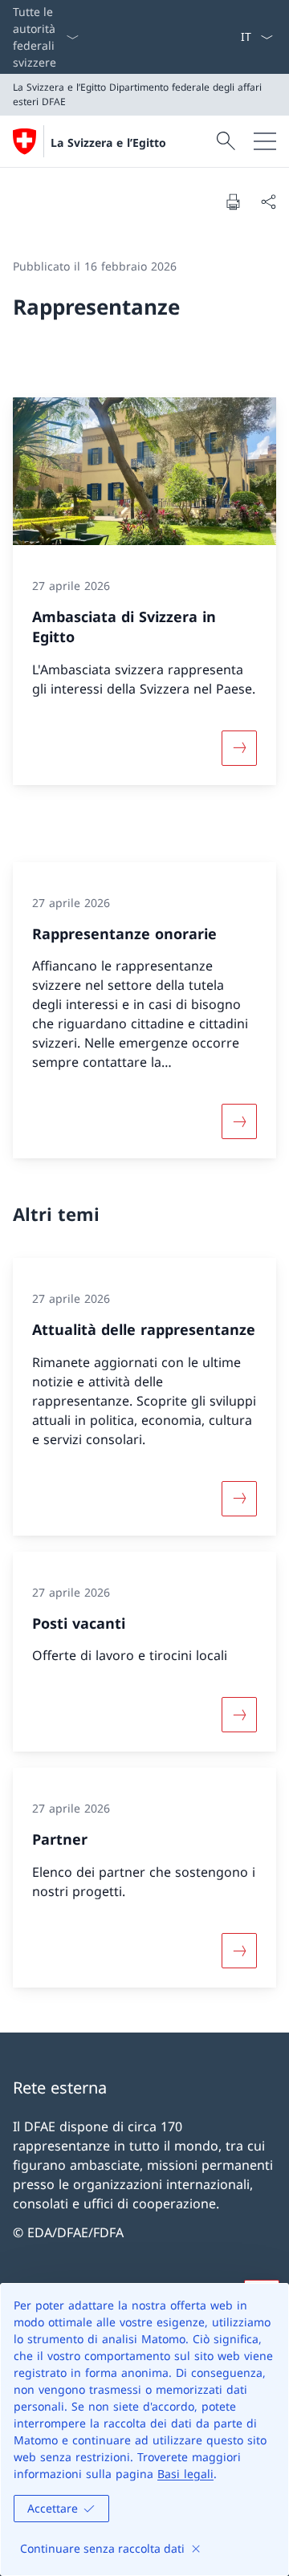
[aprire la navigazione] (265, 141)
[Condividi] (268, 201)
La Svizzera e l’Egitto (108, 142)
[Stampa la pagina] (233, 201)
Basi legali (185, 2474)
